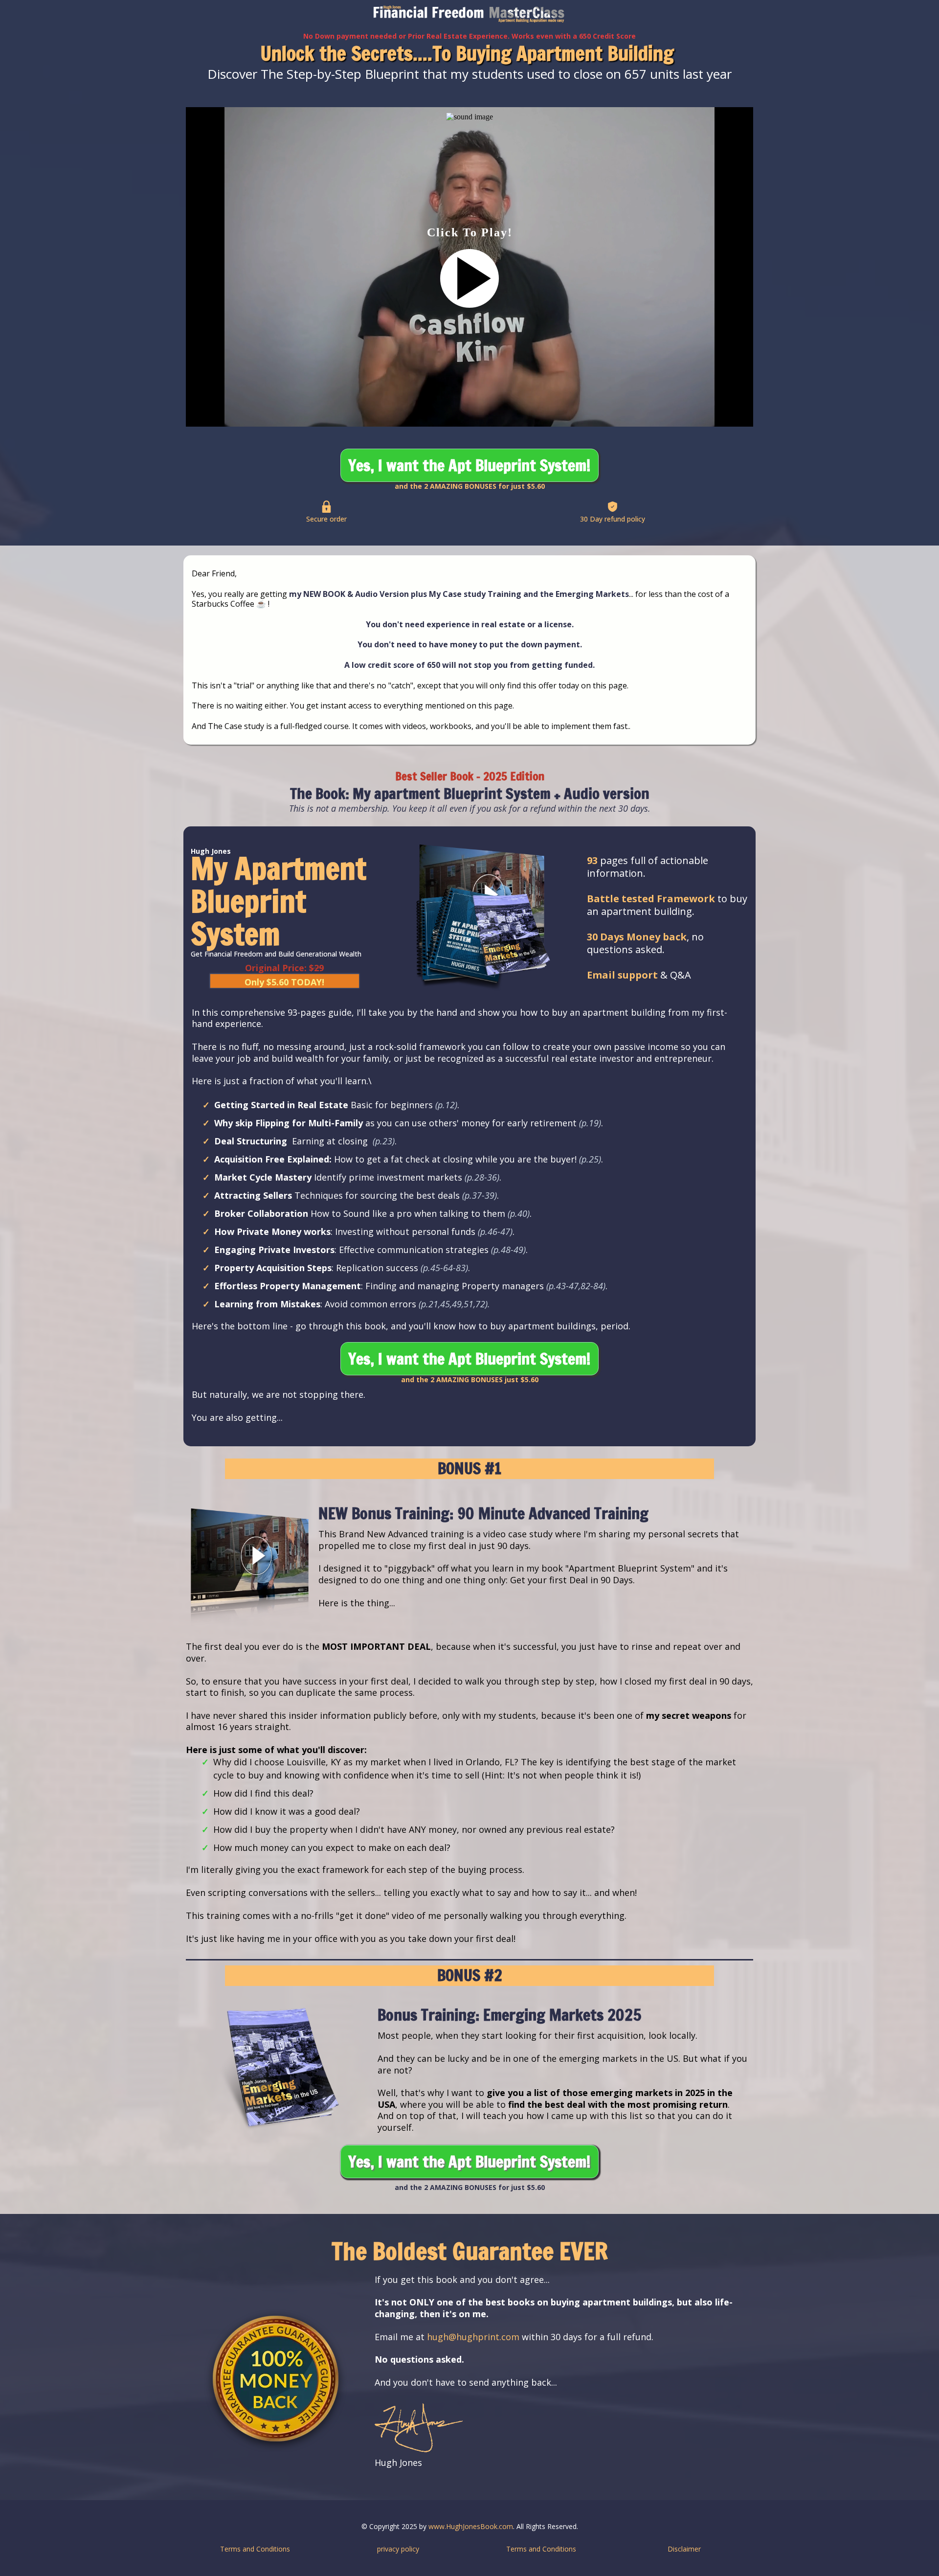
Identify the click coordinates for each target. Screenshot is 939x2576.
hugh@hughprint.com (473, 2337)
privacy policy (398, 2549)
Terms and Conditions (255, 2549)
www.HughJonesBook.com (471, 2526)
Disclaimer (684, 2549)
